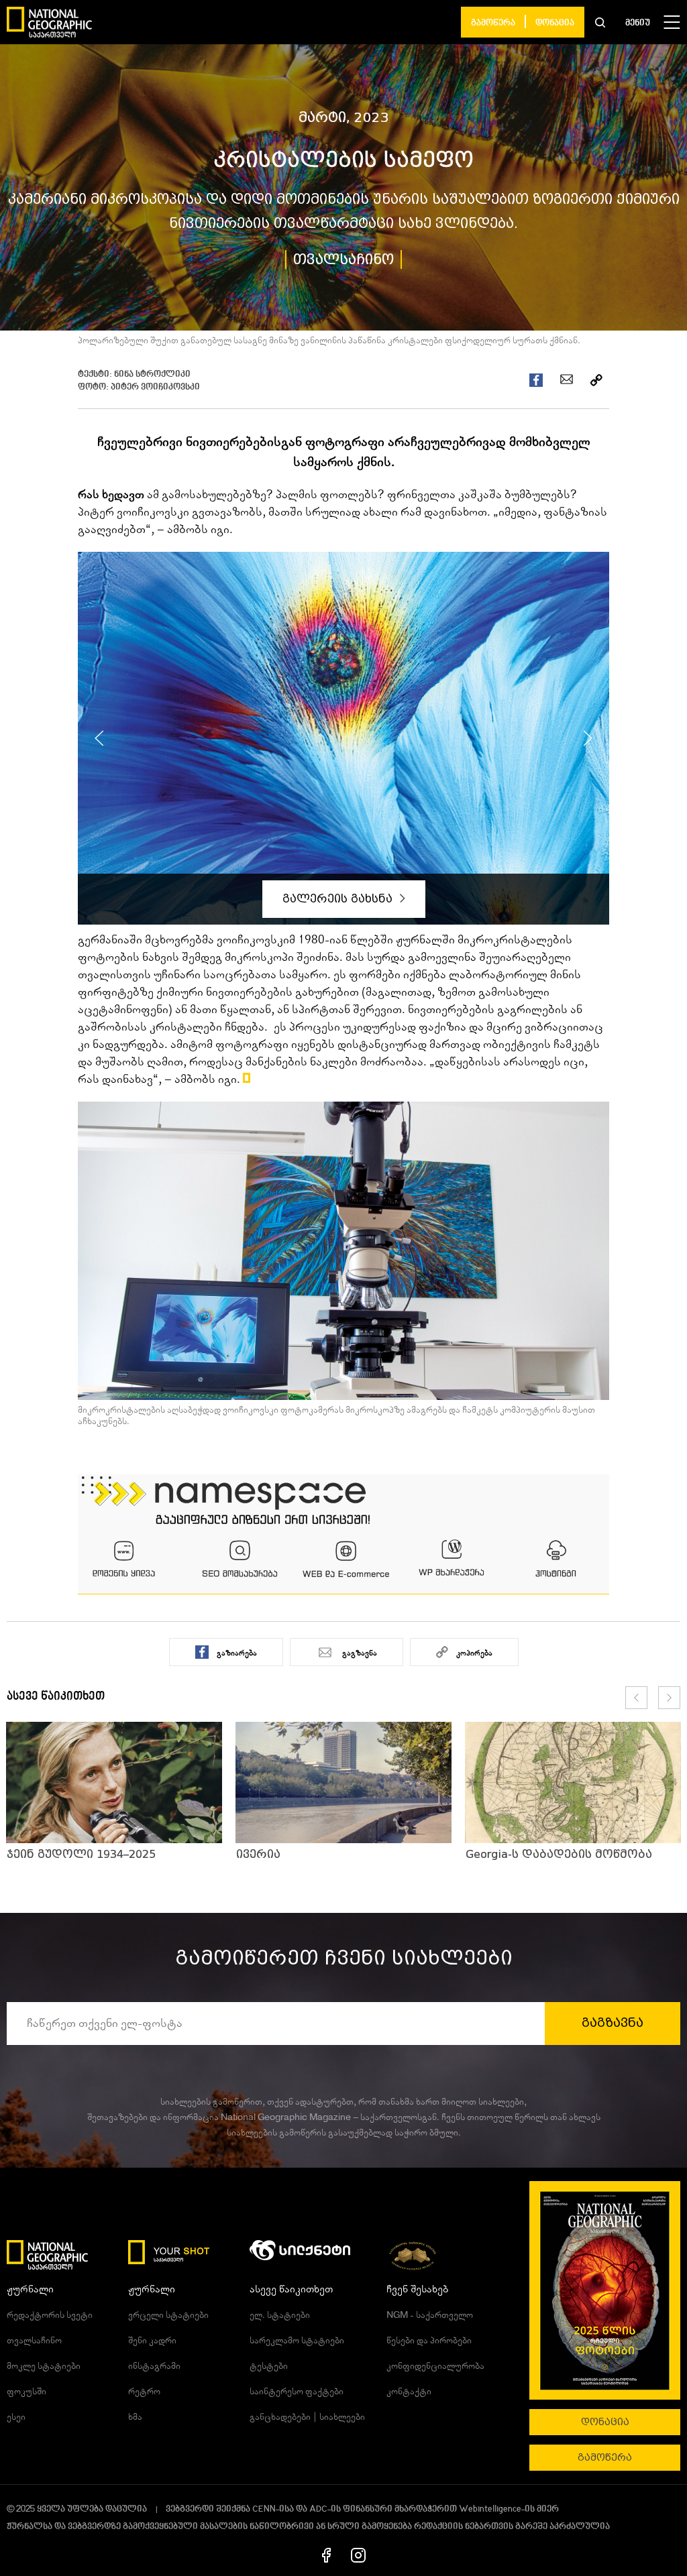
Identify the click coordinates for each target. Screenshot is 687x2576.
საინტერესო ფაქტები (297, 2392)
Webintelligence (490, 2509)
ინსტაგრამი (154, 2366)
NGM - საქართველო (430, 2315)
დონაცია (555, 23)
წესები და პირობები (429, 2341)
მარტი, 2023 (344, 117)
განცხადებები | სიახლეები (307, 2417)
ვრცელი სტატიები (168, 2315)
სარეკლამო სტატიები (297, 2341)
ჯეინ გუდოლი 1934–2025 (81, 1854)
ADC (318, 2509)
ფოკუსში (27, 2392)
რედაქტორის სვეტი (50, 2315)
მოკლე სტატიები (44, 2366)
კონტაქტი (409, 2392)
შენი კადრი (152, 2341)
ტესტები (269, 2366)
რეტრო (144, 2392)
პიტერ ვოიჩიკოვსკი (155, 387)
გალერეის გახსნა (339, 899)
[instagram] (358, 2555)
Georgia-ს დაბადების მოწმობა (559, 1854)
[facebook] (326, 2555)
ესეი (16, 2417)
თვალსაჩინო (343, 259)
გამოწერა (493, 23)
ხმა (135, 2417)
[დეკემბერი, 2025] (605, 2290)
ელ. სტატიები (280, 2315)
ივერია (258, 1854)
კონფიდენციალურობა (435, 2366)
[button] (600, 22)
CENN (264, 2509)
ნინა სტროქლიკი (152, 374)
